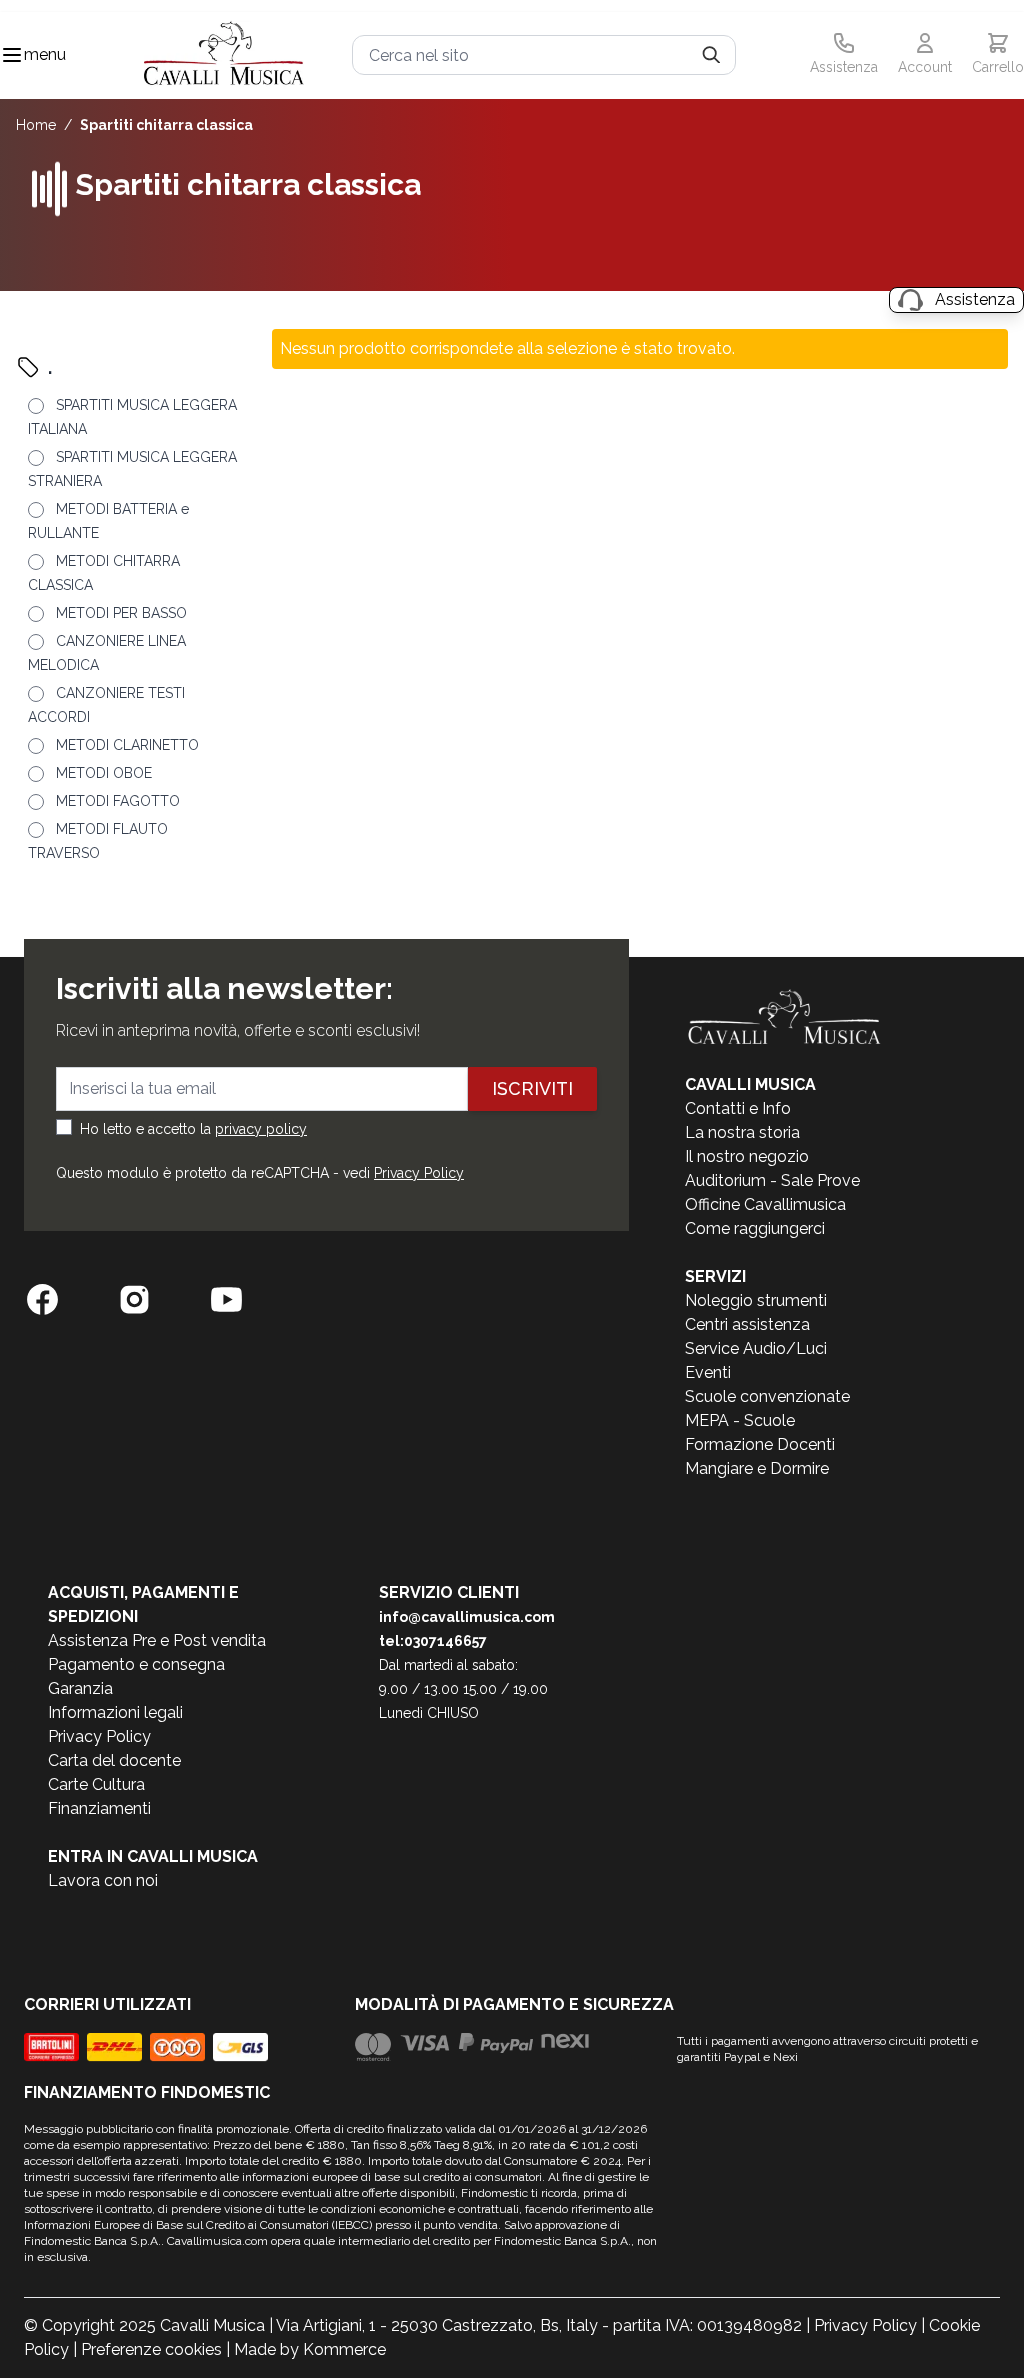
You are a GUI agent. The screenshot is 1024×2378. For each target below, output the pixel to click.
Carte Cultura (96, 1784)
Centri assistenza (747, 1324)
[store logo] (224, 55)
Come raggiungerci (755, 1228)
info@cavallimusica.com (467, 1617)
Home (36, 125)
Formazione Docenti (760, 1444)
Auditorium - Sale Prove (772, 1180)
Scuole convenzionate (767, 1396)
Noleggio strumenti (756, 1300)
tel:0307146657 (433, 1641)
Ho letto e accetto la (193, 1129)
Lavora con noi (103, 1880)
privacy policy (261, 1129)
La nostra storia (742, 1132)
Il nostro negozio (747, 1156)
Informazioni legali (115, 1712)
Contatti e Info (738, 1108)
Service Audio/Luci (756, 1348)
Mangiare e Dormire (757, 1468)
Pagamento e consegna (136, 1664)
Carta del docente (114, 1760)
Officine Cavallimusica (765, 1204)
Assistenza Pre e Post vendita (157, 1640)
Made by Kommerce (310, 2349)
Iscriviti (532, 1088)
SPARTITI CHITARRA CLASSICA (166, 125)
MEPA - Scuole (740, 1420)
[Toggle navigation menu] (12, 55)
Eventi (708, 1372)
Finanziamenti (99, 1808)
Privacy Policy (419, 1173)
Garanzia (80, 1688)
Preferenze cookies (151, 2349)
